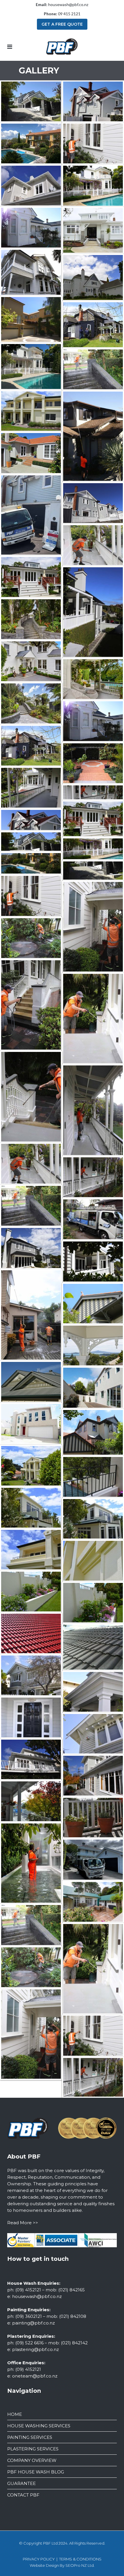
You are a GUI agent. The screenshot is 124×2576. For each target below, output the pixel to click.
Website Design (44, 2565)
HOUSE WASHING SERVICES (39, 2426)
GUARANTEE (21, 2483)
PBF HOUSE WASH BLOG (36, 2472)
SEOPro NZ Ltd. (80, 2565)
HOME (15, 2414)
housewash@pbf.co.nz (68, 4)
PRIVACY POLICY (39, 2559)
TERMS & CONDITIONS (80, 2559)
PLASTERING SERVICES (33, 2449)
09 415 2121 (69, 14)
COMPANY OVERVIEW (32, 2460)
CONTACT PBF (23, 2495)
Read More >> (23, 2223)
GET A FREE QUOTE (62, 24)
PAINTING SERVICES (30, 2437)
